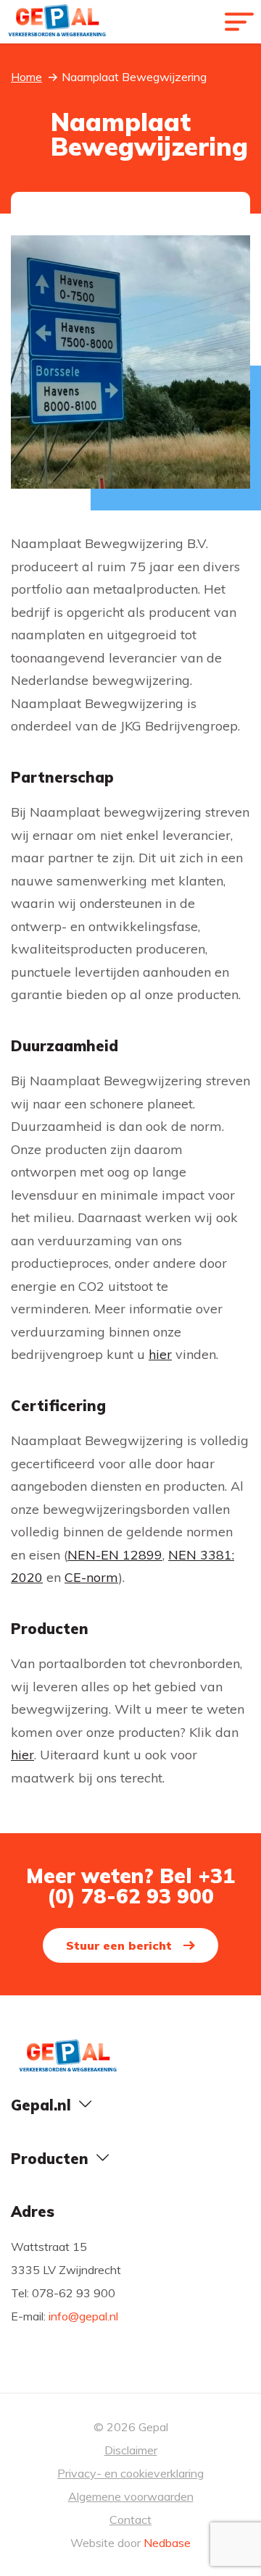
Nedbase (167, 2543)
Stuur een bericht (119, 1945)
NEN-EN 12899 (115, 1555)
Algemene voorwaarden (131, 2496)
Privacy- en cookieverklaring (130, 2473)
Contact (130, 2520)
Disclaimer (131, 2450)
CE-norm (91, 1577)
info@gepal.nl (83, 2316)
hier (160, 1354)
